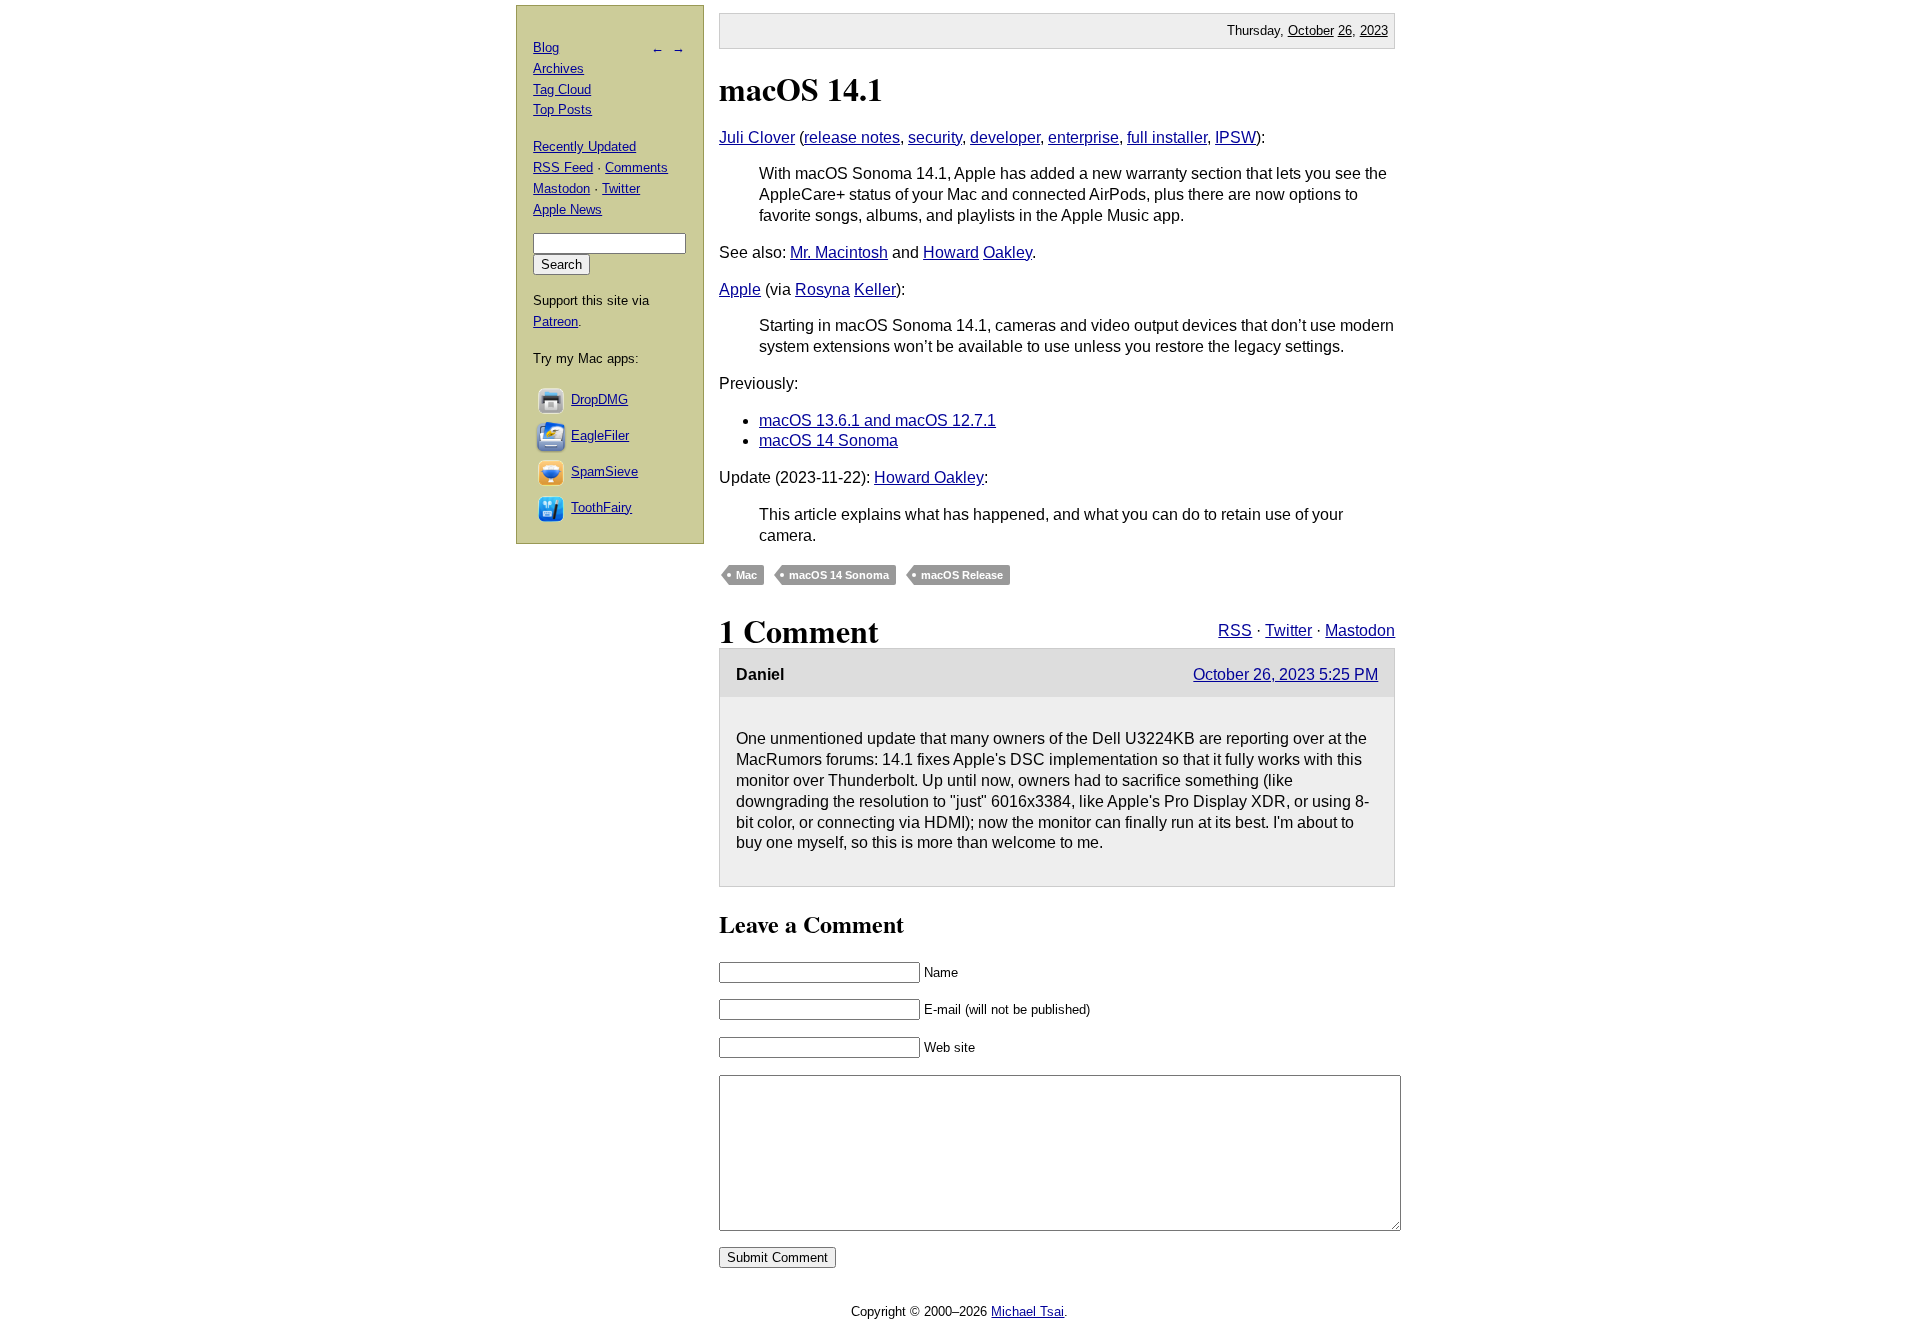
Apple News (567, 209)
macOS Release (962, 575)
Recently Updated (584, 146)
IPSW (1235, 137)
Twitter (1288, 630)
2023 (1374, 30)
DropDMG (599, 399)
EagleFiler (600, 435)
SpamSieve (604, 471)
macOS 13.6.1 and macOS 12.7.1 (877, 420)
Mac (746, 575)
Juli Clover (757, 137)
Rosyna (822, 289)
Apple (740, 289)
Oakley (1007, 252)
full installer (1167, 137)
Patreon (555, 321)
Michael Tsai (1027, 1311)
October (1311, 30)
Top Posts (562, 109)
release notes (852, 137)
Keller (875, 289)
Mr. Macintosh (839, 252)
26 (1345, 30)
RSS (1235, 630)
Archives (558, 68)
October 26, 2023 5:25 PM (1285, 674)
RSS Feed (563, 167)
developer (1005, 137)
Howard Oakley (929, 477)
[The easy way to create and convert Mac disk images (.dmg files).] (552, 399)
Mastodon (1360, 630)
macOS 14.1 (801, 88)
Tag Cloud (562, 89)
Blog (546, 47)
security (935, 137)
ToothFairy (601, 507)
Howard (951, 252)
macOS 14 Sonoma (828, 440)
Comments (636, 167)
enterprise (1083, 137)
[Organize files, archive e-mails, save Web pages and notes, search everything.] (552, 435)
